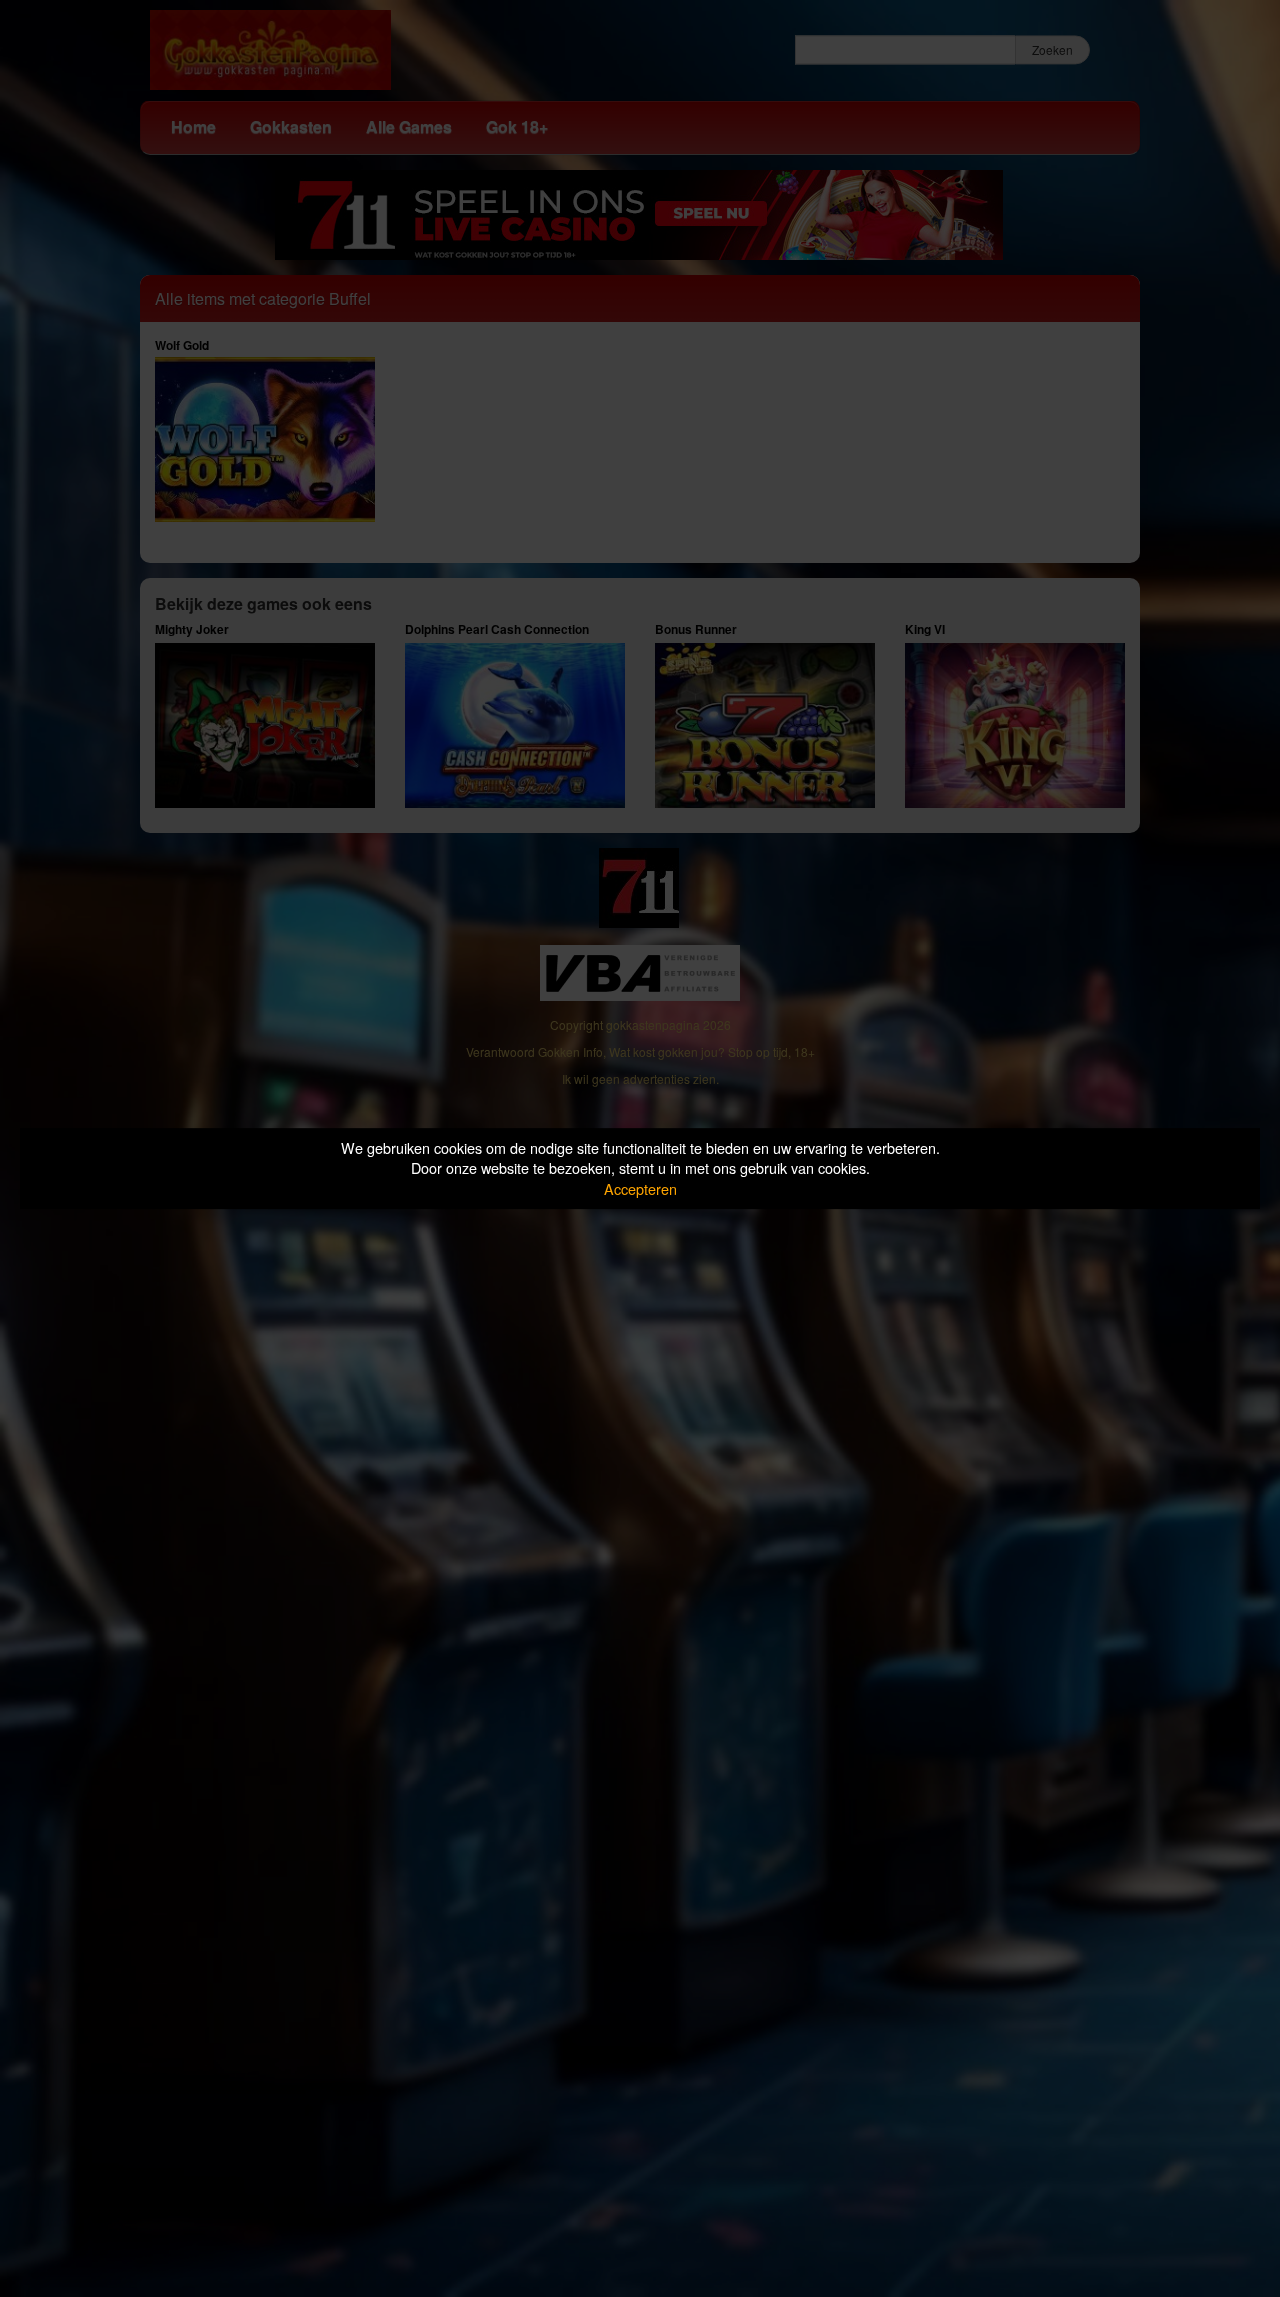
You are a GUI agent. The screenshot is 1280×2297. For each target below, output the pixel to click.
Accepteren (640, 1188)
